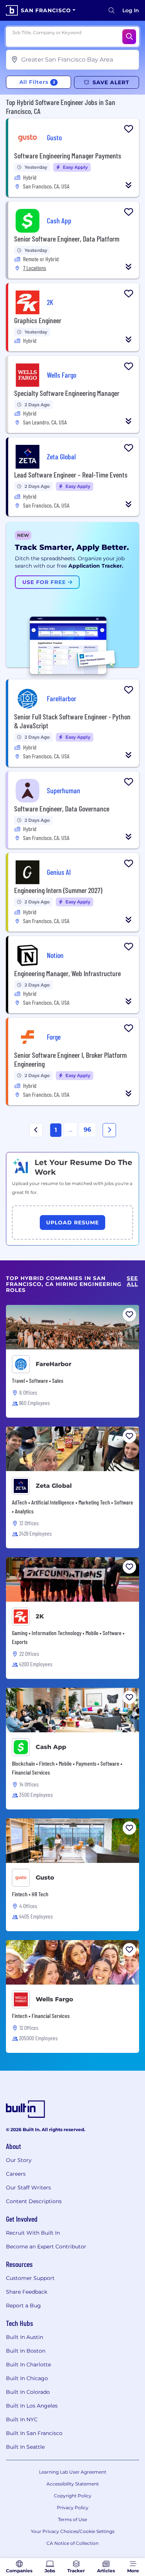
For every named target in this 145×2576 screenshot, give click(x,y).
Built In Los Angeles (32, 2406)
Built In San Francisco (34, 2433)
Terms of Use (72, 2519)
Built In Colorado (28, 2392)
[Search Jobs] (129, 37)
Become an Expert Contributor (46, 2247)
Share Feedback (27, 2292)
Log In (131, 10)
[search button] (112, 10)
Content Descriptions (34, 2201)
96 (87, 1130)
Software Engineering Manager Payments (68, 155)
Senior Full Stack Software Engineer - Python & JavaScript (72, 721)
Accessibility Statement (73, 2484)
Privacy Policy (73, 2508)
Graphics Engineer (38, 320)
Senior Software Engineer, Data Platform (67, 239)
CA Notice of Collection (72, 2543)
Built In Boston (26, 2351)
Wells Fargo (54, 1999)
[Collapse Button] (129, 185)
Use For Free (45, 582)
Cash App (51, 1747)
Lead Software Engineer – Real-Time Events (71, 475)
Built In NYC (22, 2419)
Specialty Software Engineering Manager (67, 393)
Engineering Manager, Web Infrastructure (67, 973)
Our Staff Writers (28, 2188)
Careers (16, 2174)
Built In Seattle (25, 2447)
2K (40, 1616)
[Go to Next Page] (109, 1130)
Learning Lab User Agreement (73, 2472)
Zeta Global (54, 1486)
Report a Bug (23, 2306)
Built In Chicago (27, 2378)
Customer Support (30, 2278)
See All (132, 1281)
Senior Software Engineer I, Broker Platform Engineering (70, 1059)
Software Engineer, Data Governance (62, 808)
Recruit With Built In (33, 2233)
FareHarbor (54, 1364)
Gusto (45, 1878)
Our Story (19, 2160)
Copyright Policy (73, 2496)
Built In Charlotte (28, 2365)
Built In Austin (25, 2337)
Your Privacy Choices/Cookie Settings (73, 2531)
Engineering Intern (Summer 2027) (58, 890)
